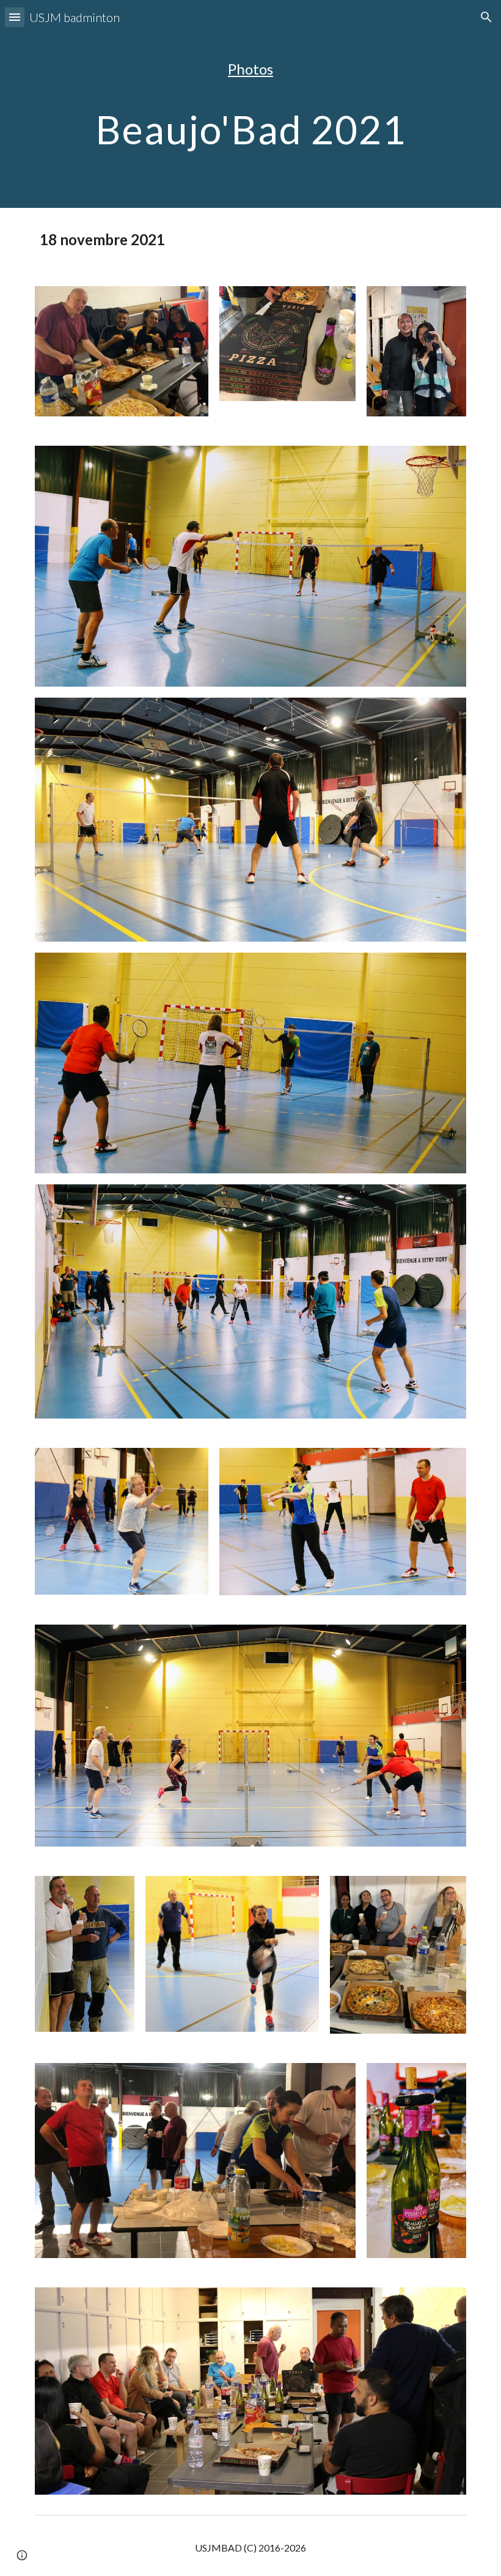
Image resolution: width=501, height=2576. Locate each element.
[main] (250, 69)
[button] (15, 17)
